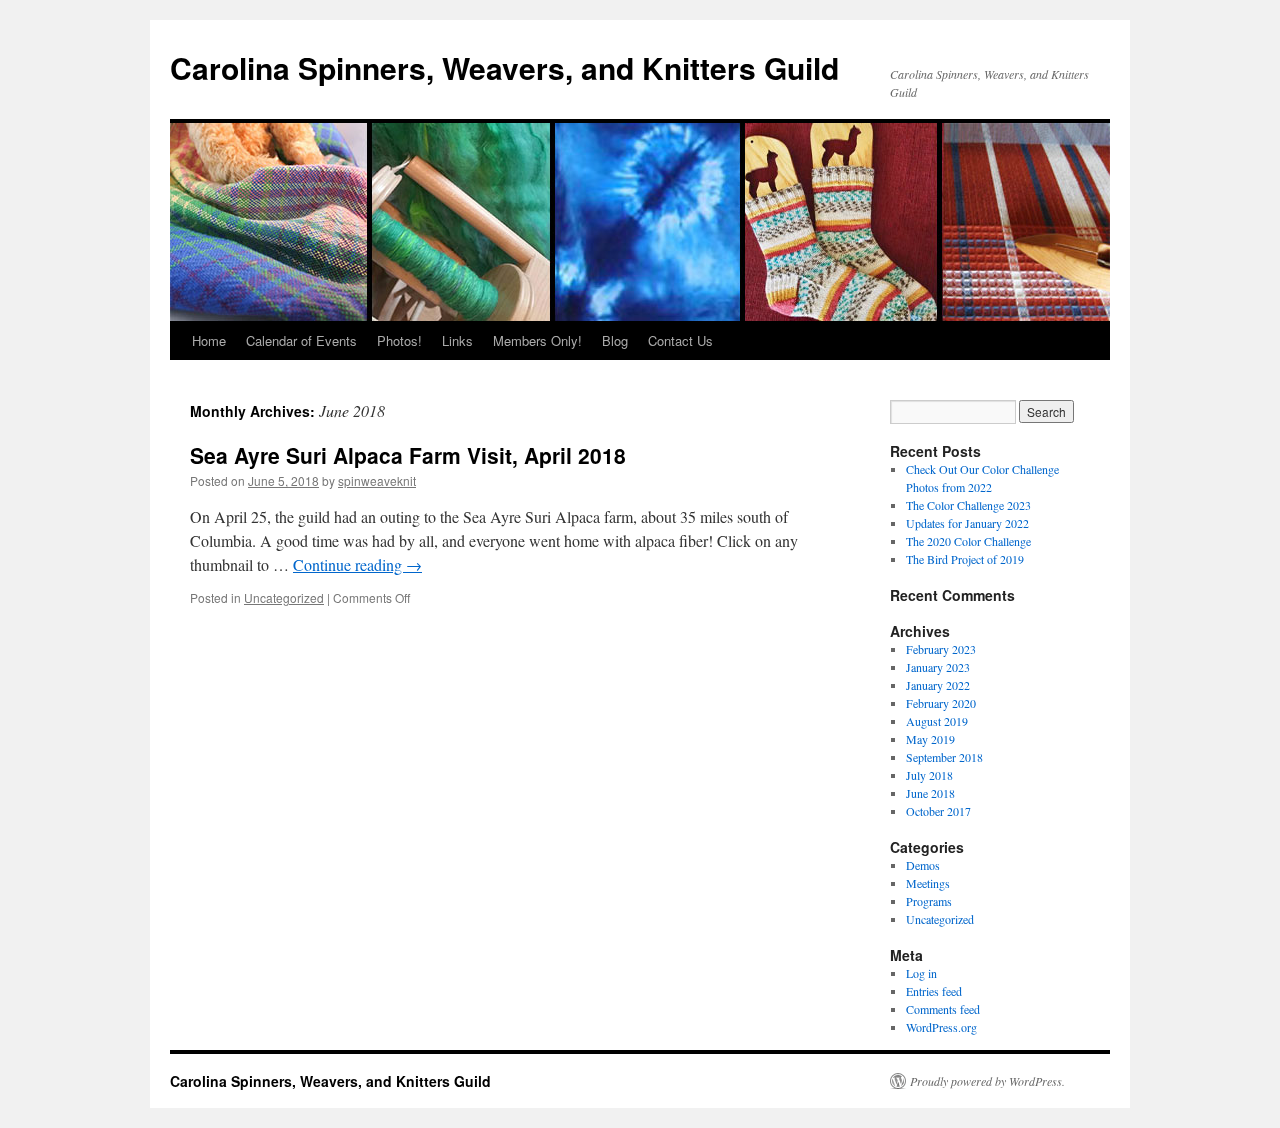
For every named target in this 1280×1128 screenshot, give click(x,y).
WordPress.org (941, 1027)
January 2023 (938, 667)
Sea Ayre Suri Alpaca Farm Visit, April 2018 (408, 455)
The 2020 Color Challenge (968, 541)
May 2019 (930, 739)
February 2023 (941, 649)
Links (457, 340)
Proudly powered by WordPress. (987, 1081)
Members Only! (537, 340)
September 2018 (944, 757)
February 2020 (941, 703)
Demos (923, 865)
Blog (615, 340)
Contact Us (680, 340)
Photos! (399, 340)
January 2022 (938, 685)
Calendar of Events (301, 340)
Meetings (928, 883)
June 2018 (930, 793)
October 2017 (938, 811)
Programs (929, 901)
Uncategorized (284, 597)
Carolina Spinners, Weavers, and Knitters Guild (504, 67)
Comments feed (943, 1009)
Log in (921, 973)
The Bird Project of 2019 (965, 559)
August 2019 (937, 721)
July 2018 (929, 775)
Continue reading (357, 564)
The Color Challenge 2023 (968, 505)
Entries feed (934, 991)
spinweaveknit (377, 480)
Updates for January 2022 (967, 523)
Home (209, 340)
